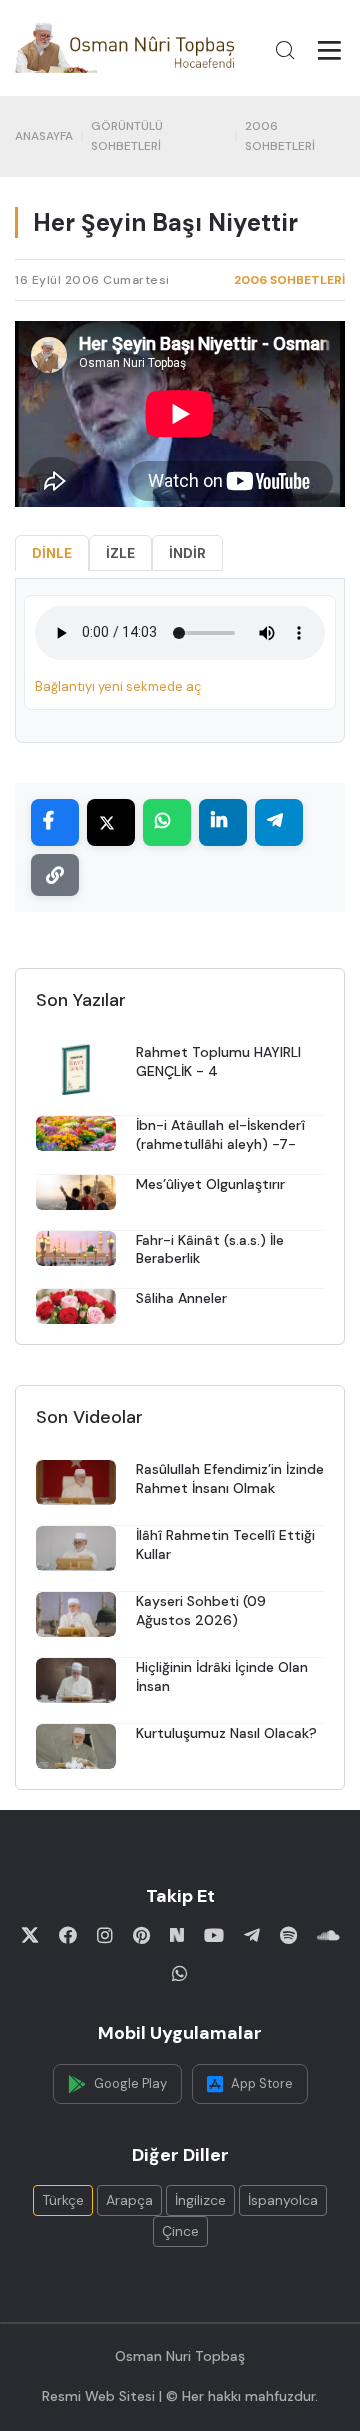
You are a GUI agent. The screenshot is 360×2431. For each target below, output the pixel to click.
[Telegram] (252, 1935)
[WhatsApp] (180, 1973)
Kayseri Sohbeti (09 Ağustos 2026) (201, 1610)
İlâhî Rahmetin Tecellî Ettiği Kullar (225, 1544)
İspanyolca (283, 2200)
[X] (30, 1935)
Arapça (129, 2200)
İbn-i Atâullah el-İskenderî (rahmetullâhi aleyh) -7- (220, 1134)
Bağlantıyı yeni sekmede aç (118, 686)
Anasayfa (44, 136)
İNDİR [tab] (187, 553)
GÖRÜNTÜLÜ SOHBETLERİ (127, 136)
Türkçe (63, 2200)
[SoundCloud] (328, 1935)
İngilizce (200, 2200)
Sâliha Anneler (181, 1298)
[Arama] (285, 50)
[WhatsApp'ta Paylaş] (167, 822)
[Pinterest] (141, 1935)
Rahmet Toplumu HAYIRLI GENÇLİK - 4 (218, 1061)
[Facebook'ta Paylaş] (55, 822)
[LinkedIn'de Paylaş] (223, 822)
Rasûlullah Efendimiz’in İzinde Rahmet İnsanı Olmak (230, 1478)
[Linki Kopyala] (55, 875)
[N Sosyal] (177, 1935)
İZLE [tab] (120, 553)
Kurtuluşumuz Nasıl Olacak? (226, 1733)
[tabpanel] (180, 660)
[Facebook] (68, 1935)
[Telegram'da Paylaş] (279, 822)
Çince (180, 2231)
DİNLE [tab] (52, 553)
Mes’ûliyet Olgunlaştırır (210, 1184)
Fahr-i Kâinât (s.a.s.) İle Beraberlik (210, 1249)
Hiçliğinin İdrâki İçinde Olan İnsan (222, 1676)
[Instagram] (105, 1935)
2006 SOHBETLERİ (280, 136)
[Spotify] (288, 1935)
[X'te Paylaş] (111, 822)
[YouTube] (214, 1935)
